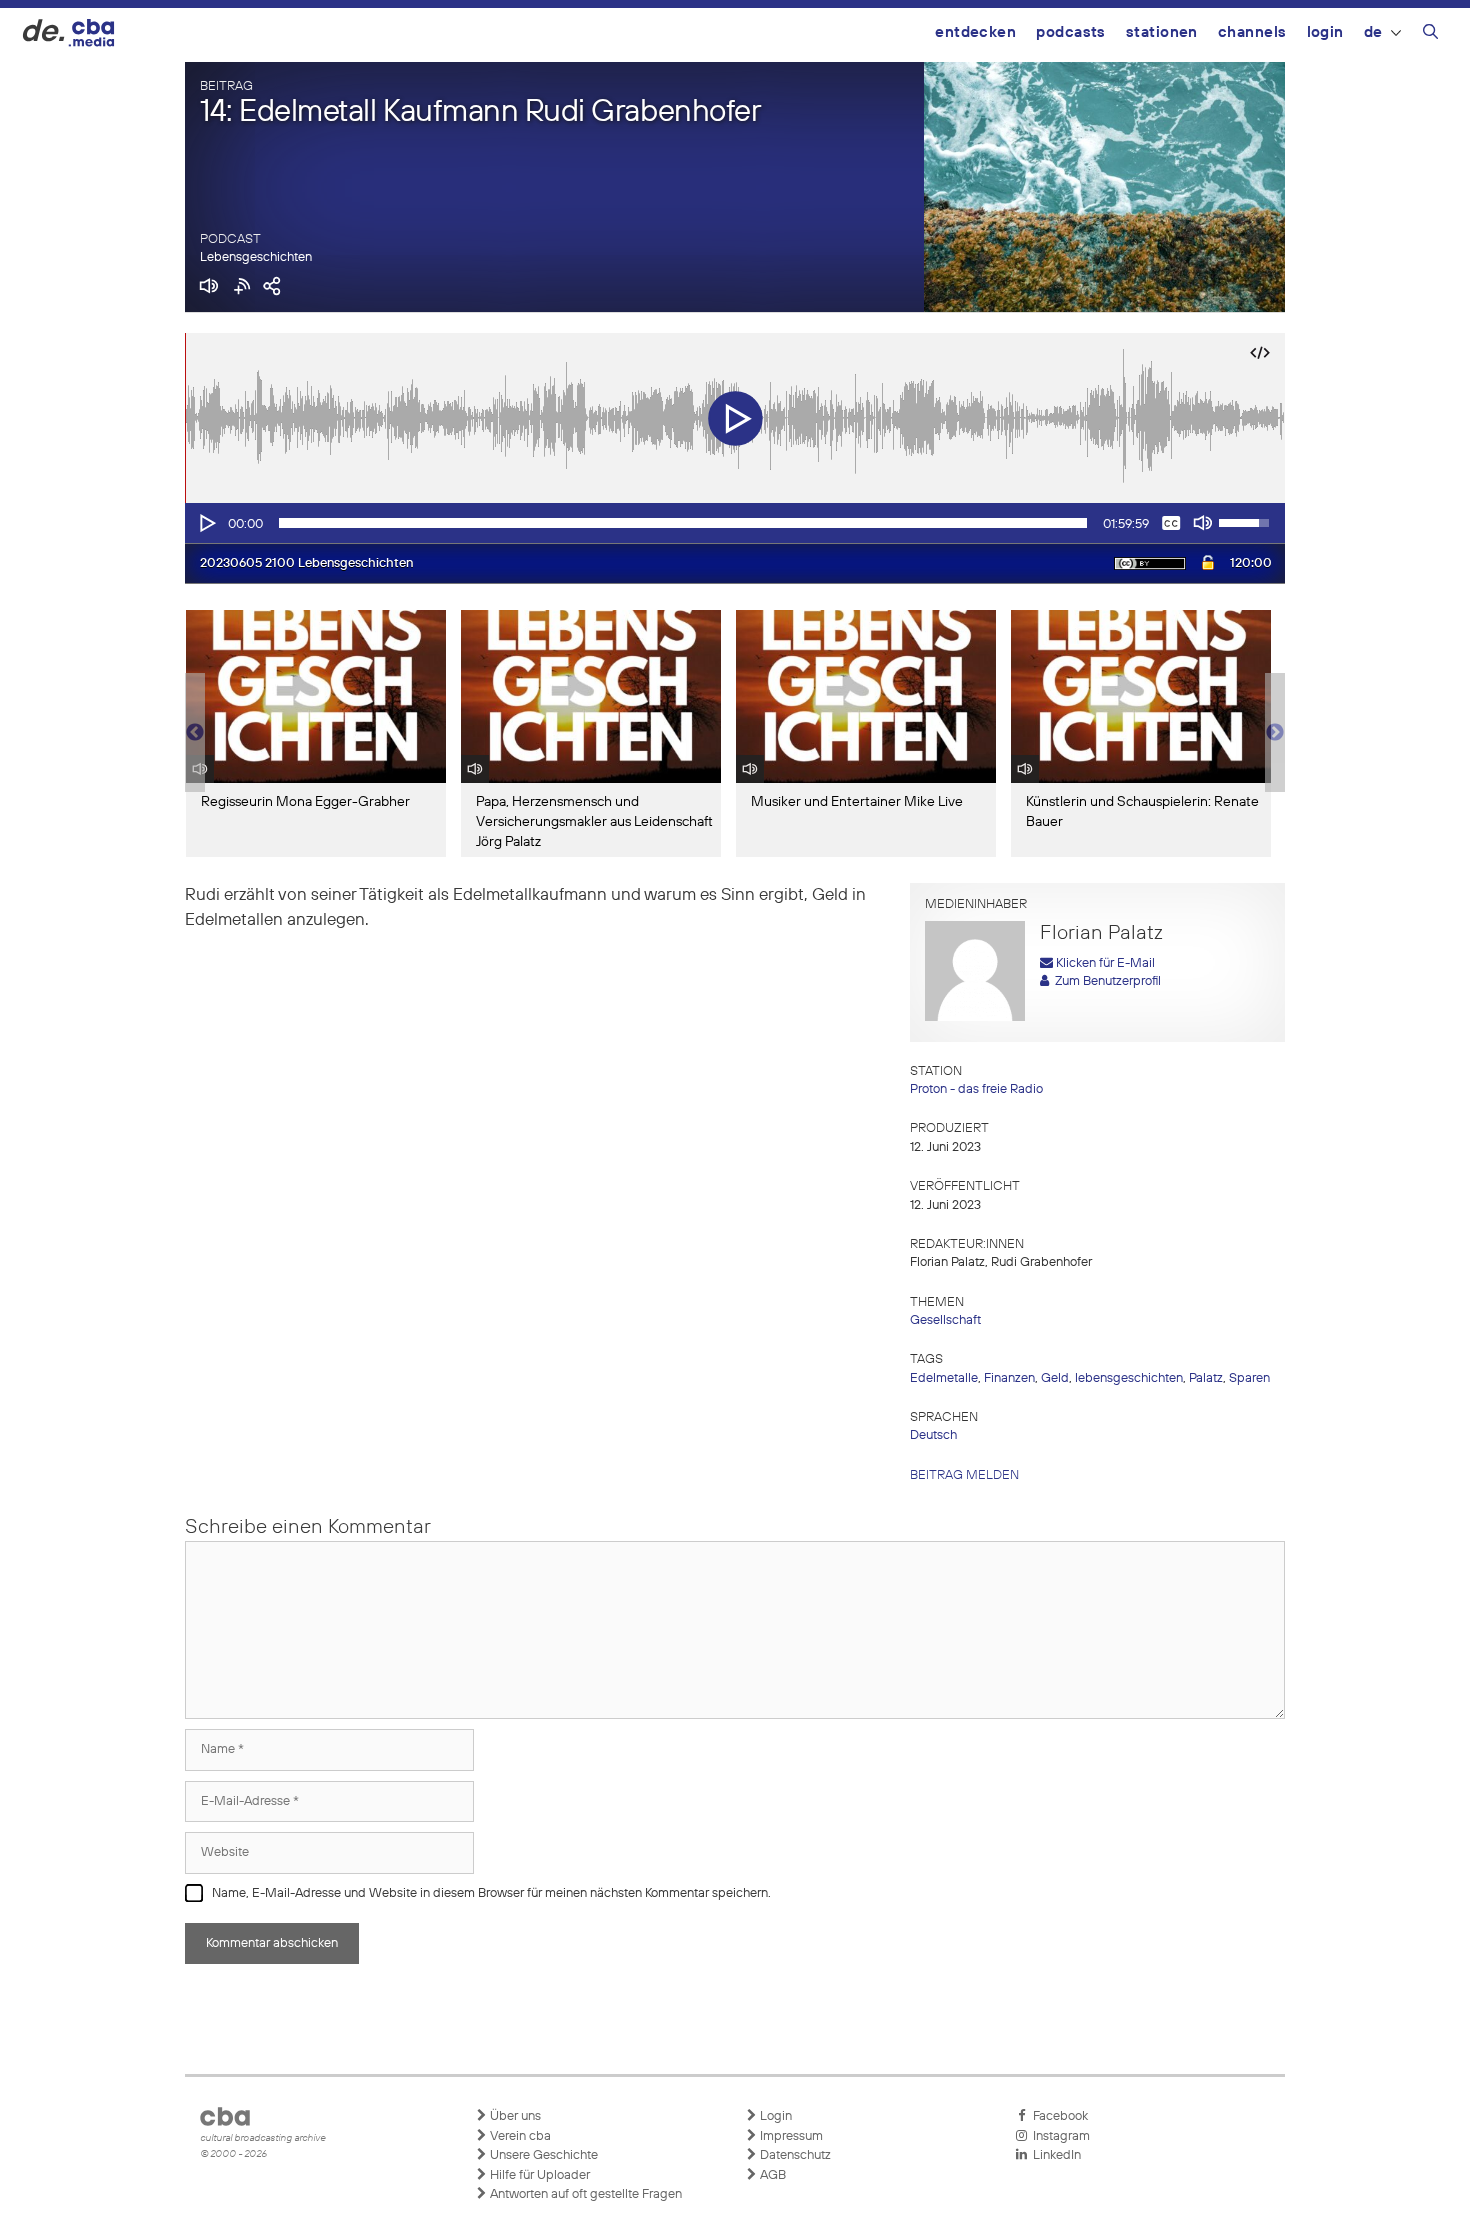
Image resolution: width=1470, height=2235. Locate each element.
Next (1275, 733)
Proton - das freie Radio (976, 1089)
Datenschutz (794, 2155)
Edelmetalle (944, 1378)
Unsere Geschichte (542, 2155)
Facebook (1057, 2116)
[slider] (683, 523)
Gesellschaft (945, 1320)
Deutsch (933, 1435)
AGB (771, 2175)
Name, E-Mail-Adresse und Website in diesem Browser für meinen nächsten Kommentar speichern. (491, 1893)
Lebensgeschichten (256, 257)
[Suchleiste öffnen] (1430, 35)
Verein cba (519, 2136)
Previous (195, 733)
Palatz (1206, 1378)
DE (1373, 32)
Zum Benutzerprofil (1105, 981)
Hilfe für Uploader (538, 2175)
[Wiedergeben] (206, 523)
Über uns (514, 2116)
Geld (1055, 1378)
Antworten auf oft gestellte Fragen (584, 2194)
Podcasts (1071, 32)
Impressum (790, 2136)
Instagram (1058, 2136)
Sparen (1249, 1378)
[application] (735, 523)
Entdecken (975, 32)
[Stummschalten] (1203, 523)
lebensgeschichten (1129, 1378)
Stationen (1162, 32)
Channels (1252, 32)
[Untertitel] (1171, 523)
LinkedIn (1054, 2155)
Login (1325, 32)
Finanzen (1009, 1378)
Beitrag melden (964, 1475)
